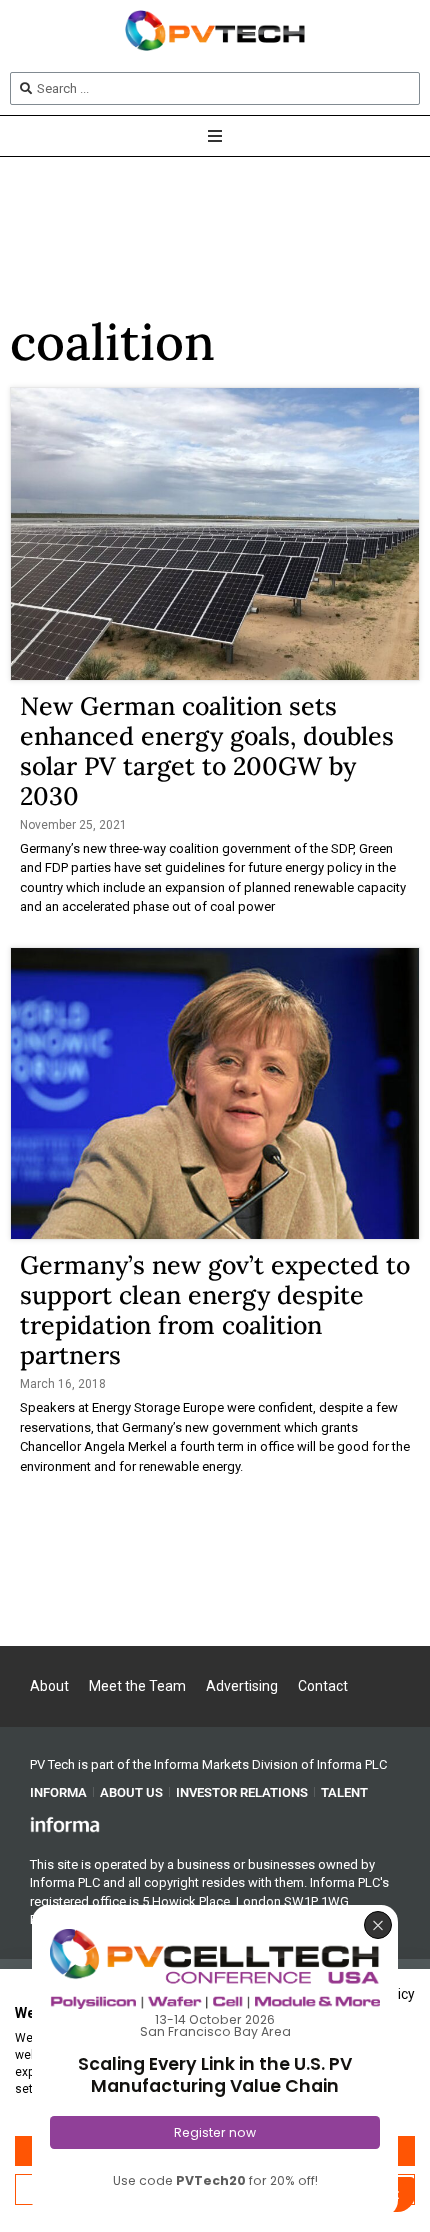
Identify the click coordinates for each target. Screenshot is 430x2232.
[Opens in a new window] (65, 1824)
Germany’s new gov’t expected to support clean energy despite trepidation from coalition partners (215, 1310)
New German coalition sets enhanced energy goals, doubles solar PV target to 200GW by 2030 (207, 751)
